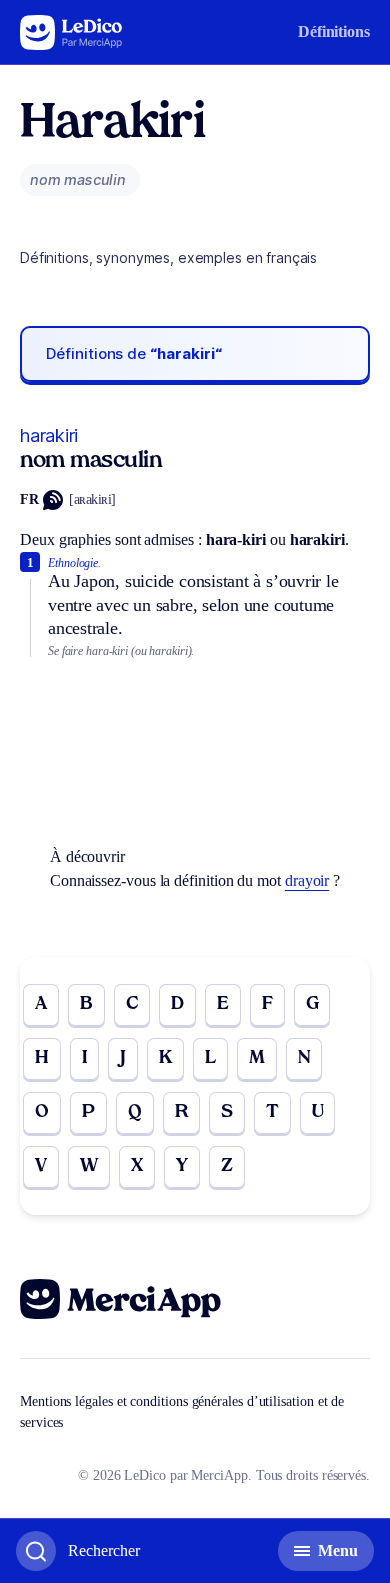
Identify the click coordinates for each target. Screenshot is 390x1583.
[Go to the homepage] (71, 32)
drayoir (307, 880)
